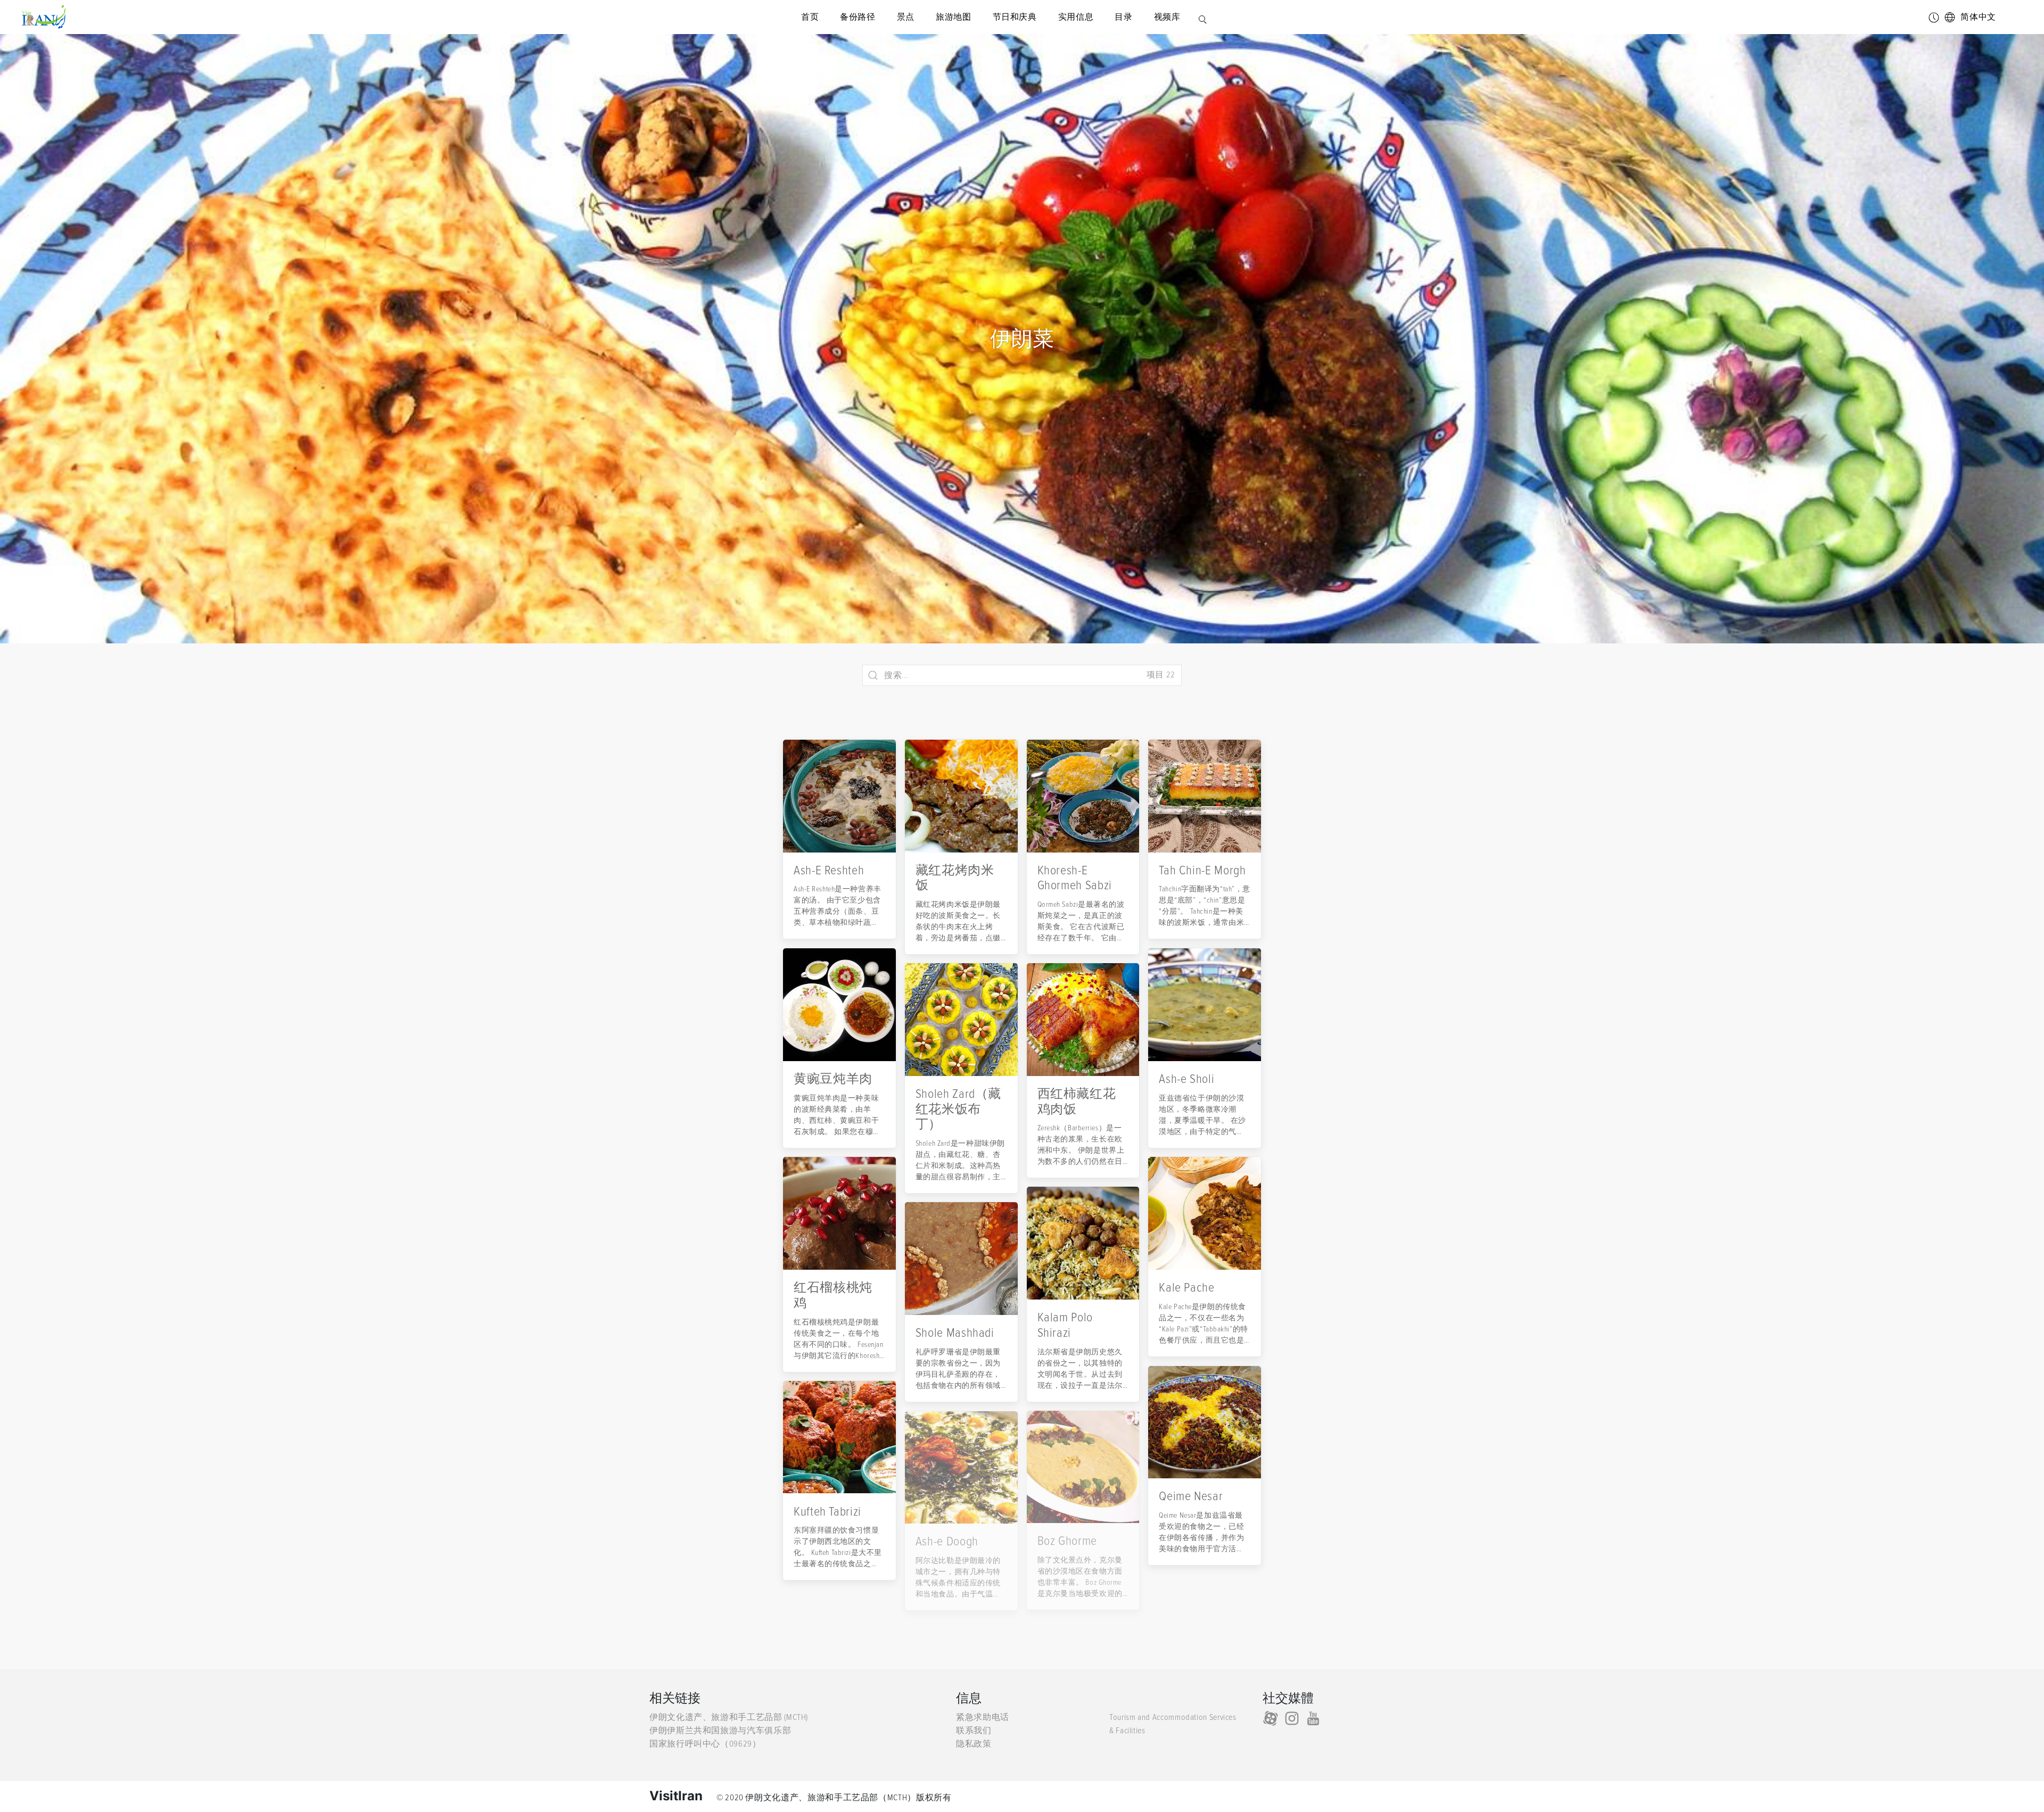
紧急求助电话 (983, 1717)
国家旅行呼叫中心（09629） (705, 1744)
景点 (906, 17)
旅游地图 (954, 17)
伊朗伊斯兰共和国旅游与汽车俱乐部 (720, 1731)
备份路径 (858, 17)
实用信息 (1076, 17)
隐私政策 (974, 1744)
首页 (810, 17)
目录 (1123, 17)
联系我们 (974, 1731)
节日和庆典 (1015, 17)
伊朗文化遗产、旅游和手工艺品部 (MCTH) (729, 1717)
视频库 (1167, 17)
